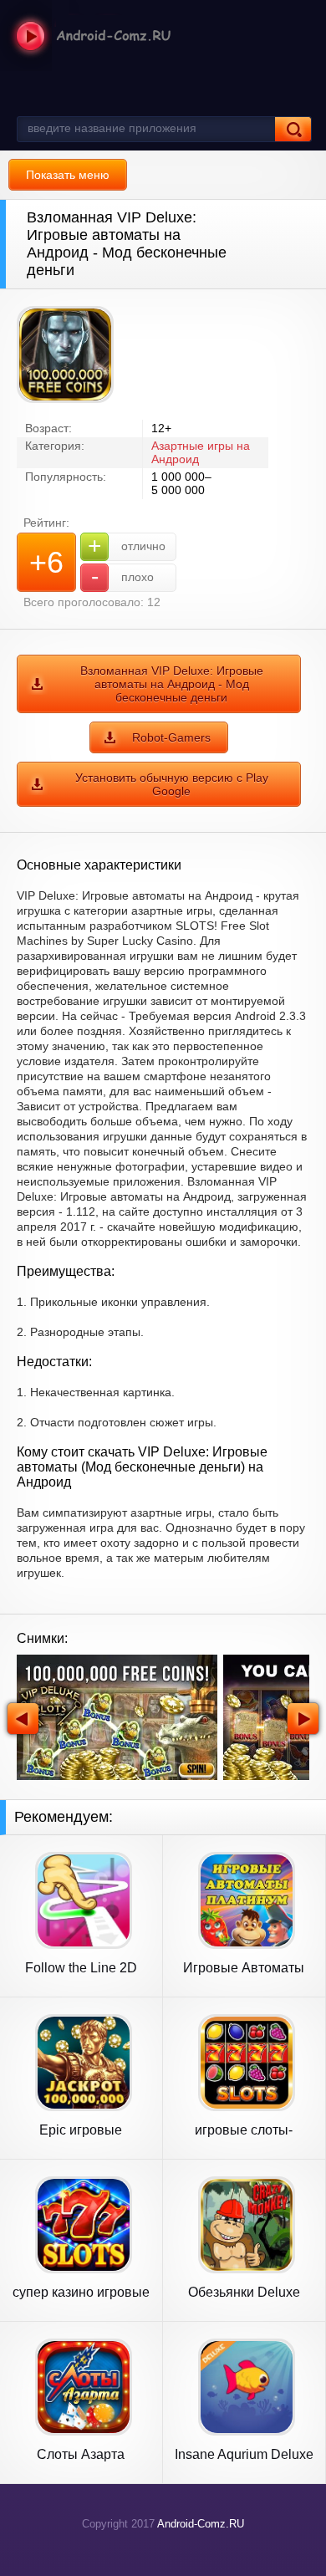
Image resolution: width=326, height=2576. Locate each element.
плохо (123, 576)
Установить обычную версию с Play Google (172, 784)
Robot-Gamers (171, 737)
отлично (127, 546)
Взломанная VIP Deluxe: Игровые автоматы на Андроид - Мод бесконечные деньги (172, 684)
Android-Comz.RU (201, 2524)
